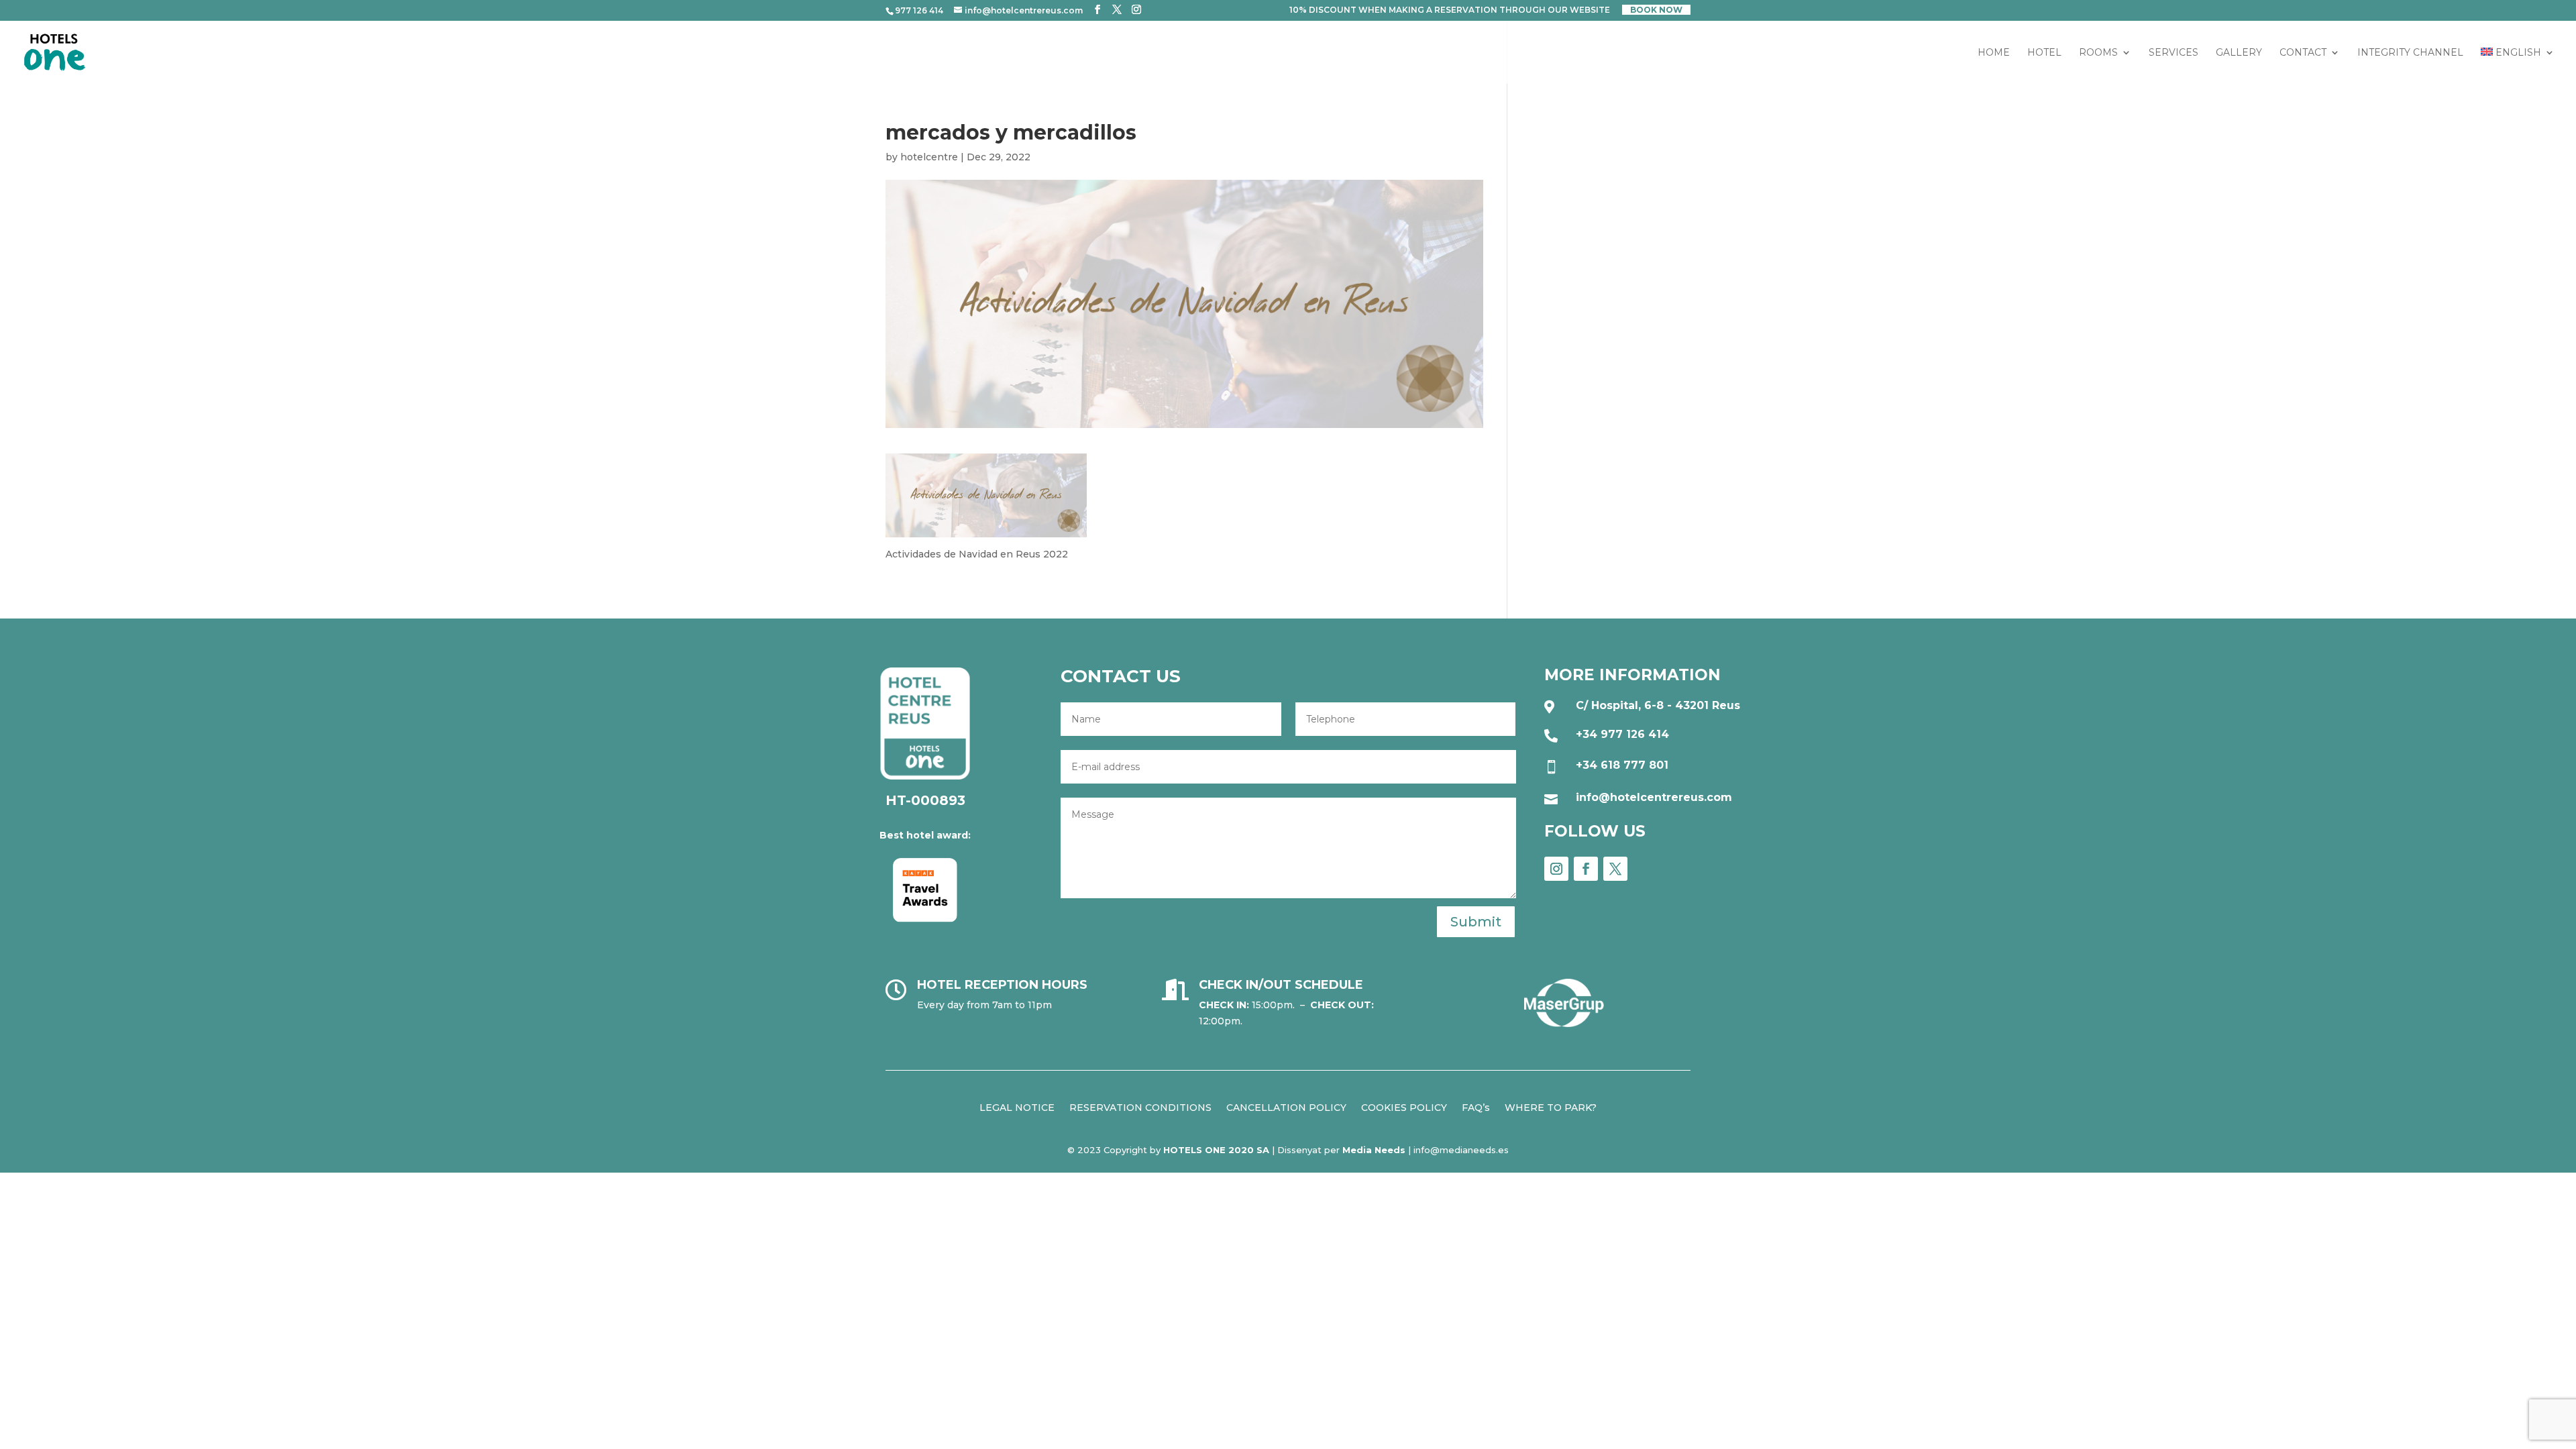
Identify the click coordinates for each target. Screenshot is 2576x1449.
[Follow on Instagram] (1556, 869)
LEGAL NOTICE (1017, 1107)
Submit (1476, 922)
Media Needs (1374, 1150)
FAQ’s (1476, 1107)
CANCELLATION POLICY (1286, 1107)
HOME (1994, 53)
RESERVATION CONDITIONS (1140, 1107)
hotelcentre (929, 157)
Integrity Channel (2410, 53)
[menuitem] (2518, 66)
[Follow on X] (1615, 869)
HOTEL (2044, 53)
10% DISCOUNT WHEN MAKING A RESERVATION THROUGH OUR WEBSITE (1450, 10)
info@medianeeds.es (1461, 1150)
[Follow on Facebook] (1586, 869)
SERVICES (2173, 53)
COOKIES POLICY (1404, 1107)
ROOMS (2098, 53)
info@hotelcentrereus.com (1654, 797)
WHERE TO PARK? (1551, 1107)
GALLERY (2239, 53)
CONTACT (2303, 53)
